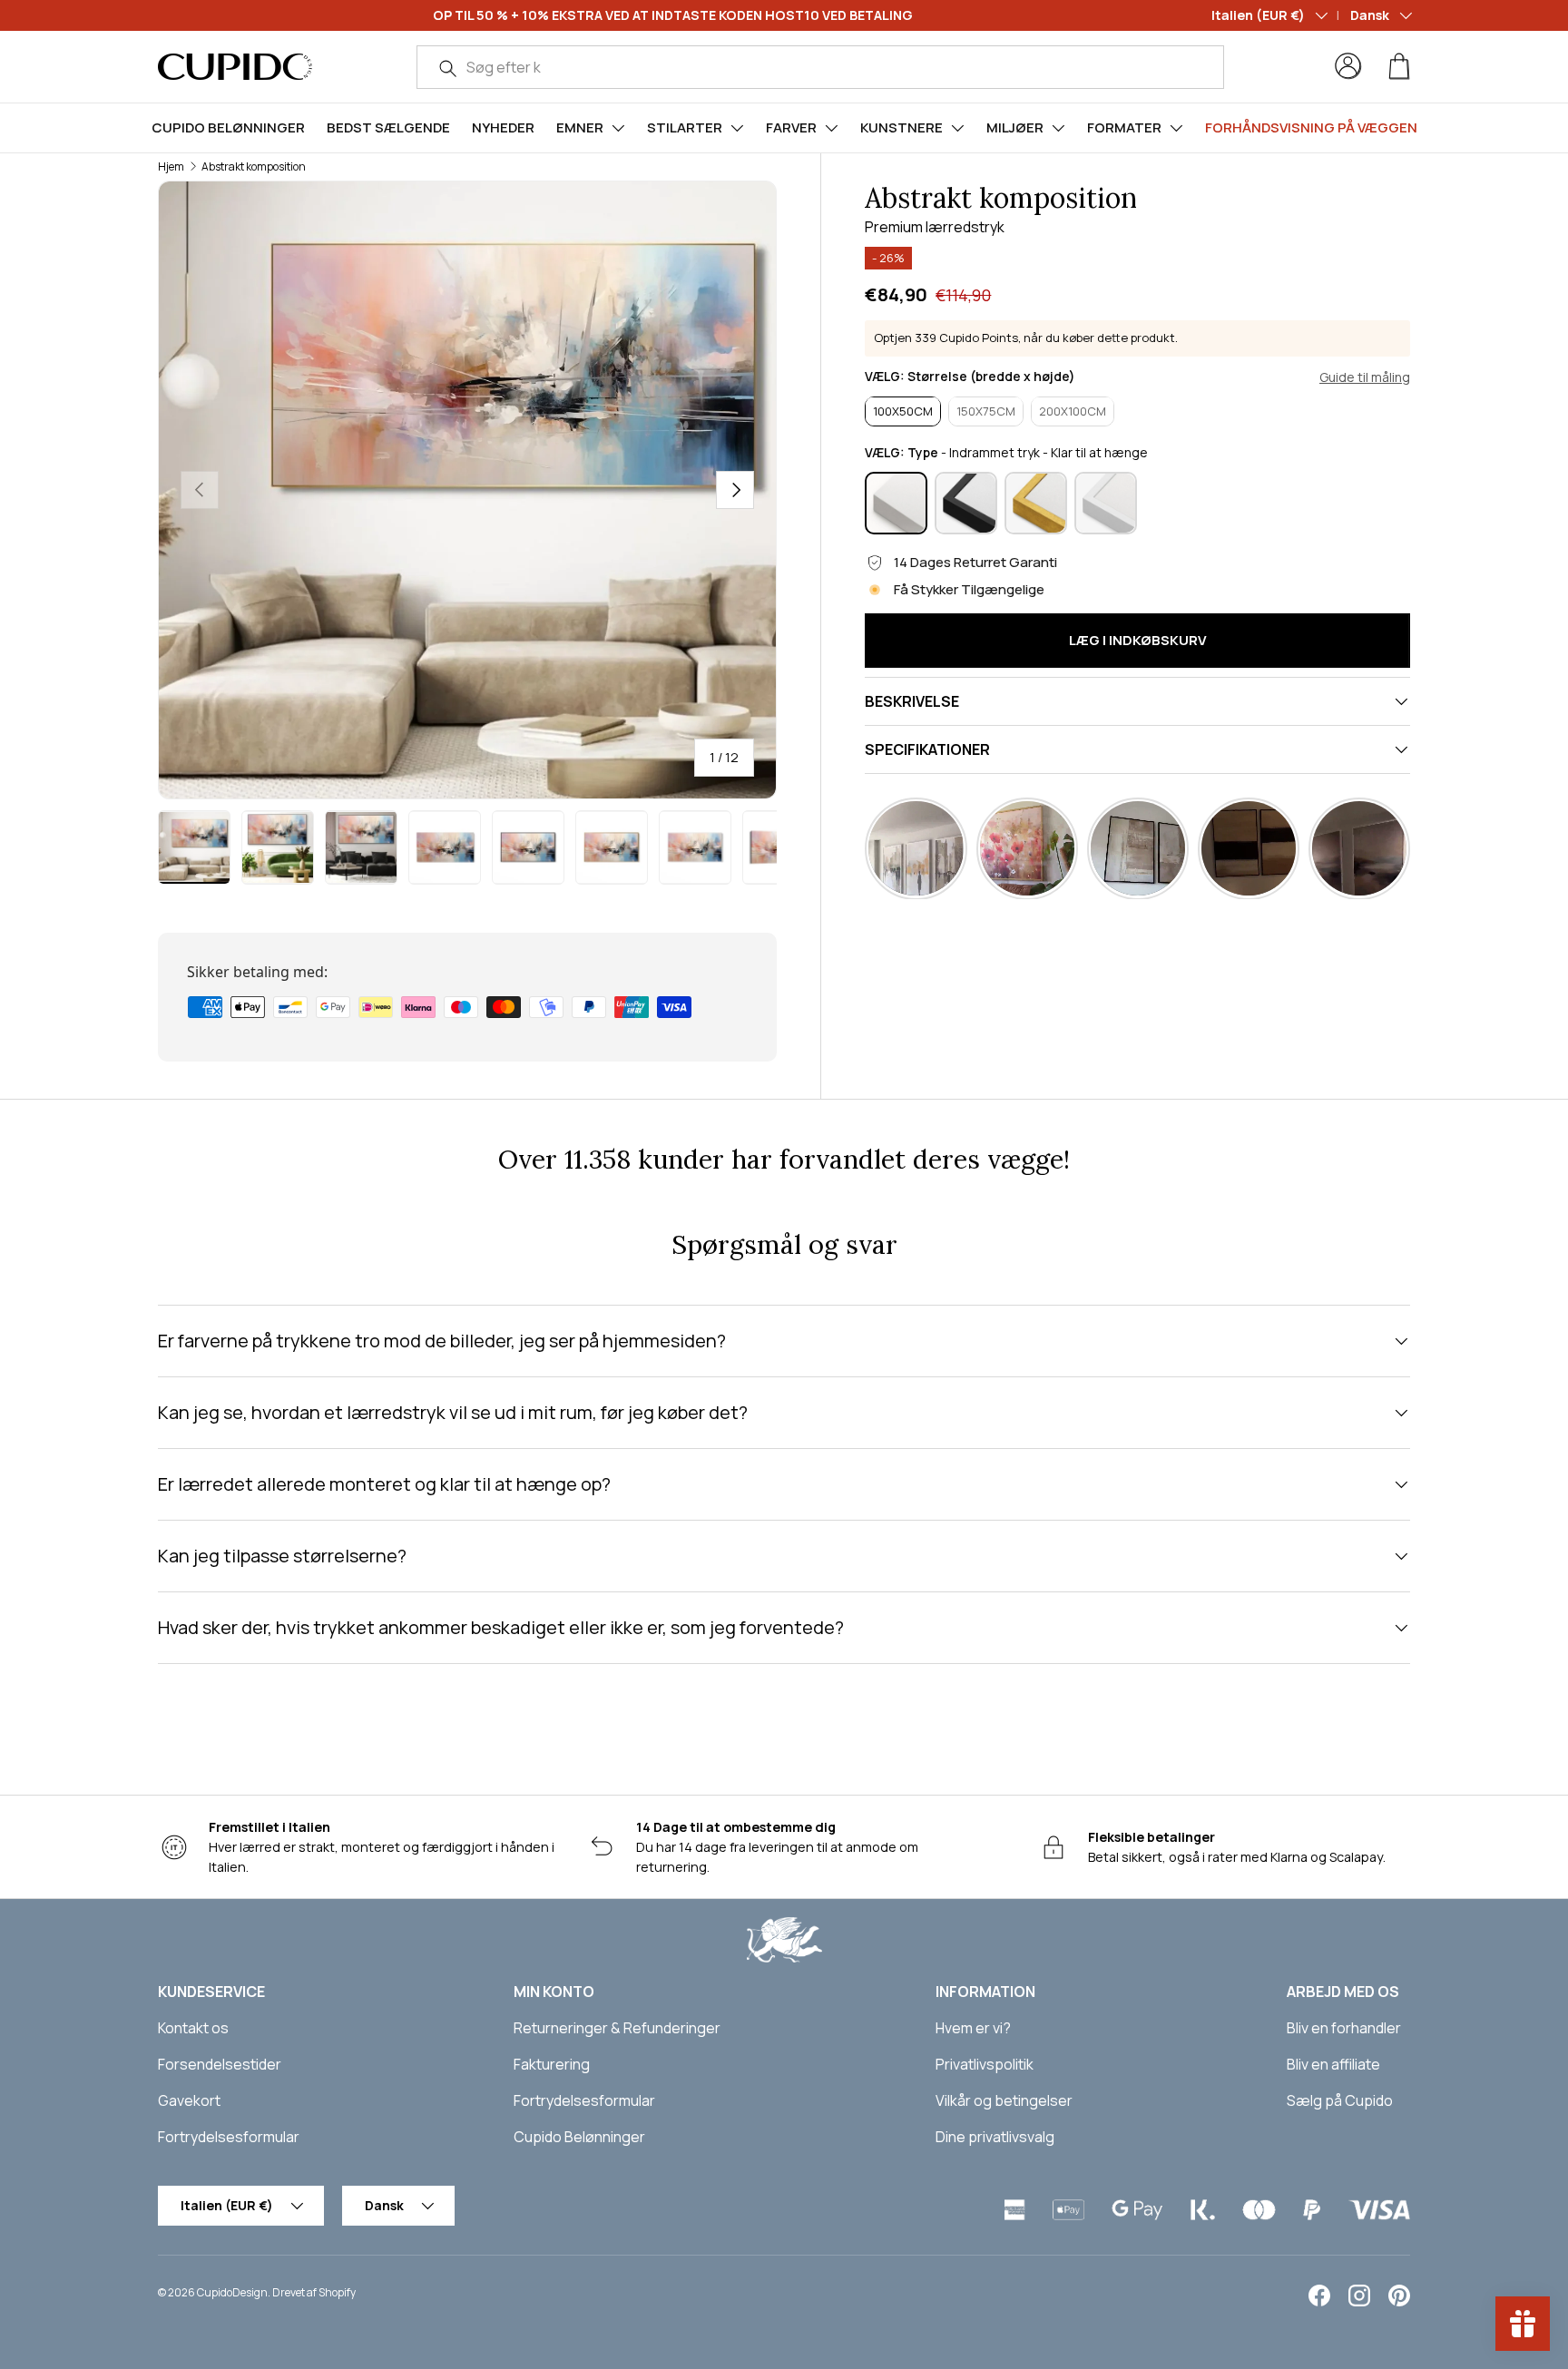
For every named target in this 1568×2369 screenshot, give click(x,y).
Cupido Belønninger (228, 127)
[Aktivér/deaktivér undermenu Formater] (1176, 128)
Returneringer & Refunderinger (617, 2028)
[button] (1399, 66)
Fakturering (552, 2064)
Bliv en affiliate (1333, 2064)
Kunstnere (902, 127)
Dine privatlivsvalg (995, 2137)
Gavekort (189, 2100)
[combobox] (821, 67)
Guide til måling (1365, 377)
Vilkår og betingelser (1004, 2100)
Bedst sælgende (388, 127)
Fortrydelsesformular (229, 2137)
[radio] (903, 411)
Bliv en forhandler (1344, 2028)
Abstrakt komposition (254, 166)
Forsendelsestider (220, 2064)
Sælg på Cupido (1340, 2100)
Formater (1124, 127)
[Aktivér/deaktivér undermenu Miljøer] (1058, 128)
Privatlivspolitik (985, 2064)
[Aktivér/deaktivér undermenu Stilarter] (737, 128)
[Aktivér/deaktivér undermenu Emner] (618, 128)
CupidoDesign (232, 2292)
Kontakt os (193, 2028)
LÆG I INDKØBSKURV (1138, 640)
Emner (580, 127)
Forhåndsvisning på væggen (1311, 127)
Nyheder (503, 127)
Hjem (171, 166)
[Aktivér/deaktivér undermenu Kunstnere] (957, 128)
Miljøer (1015, 127)
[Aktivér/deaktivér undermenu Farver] (831, 128)
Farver (791, 127)
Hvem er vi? (973, 2028)
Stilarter (685, 127)
